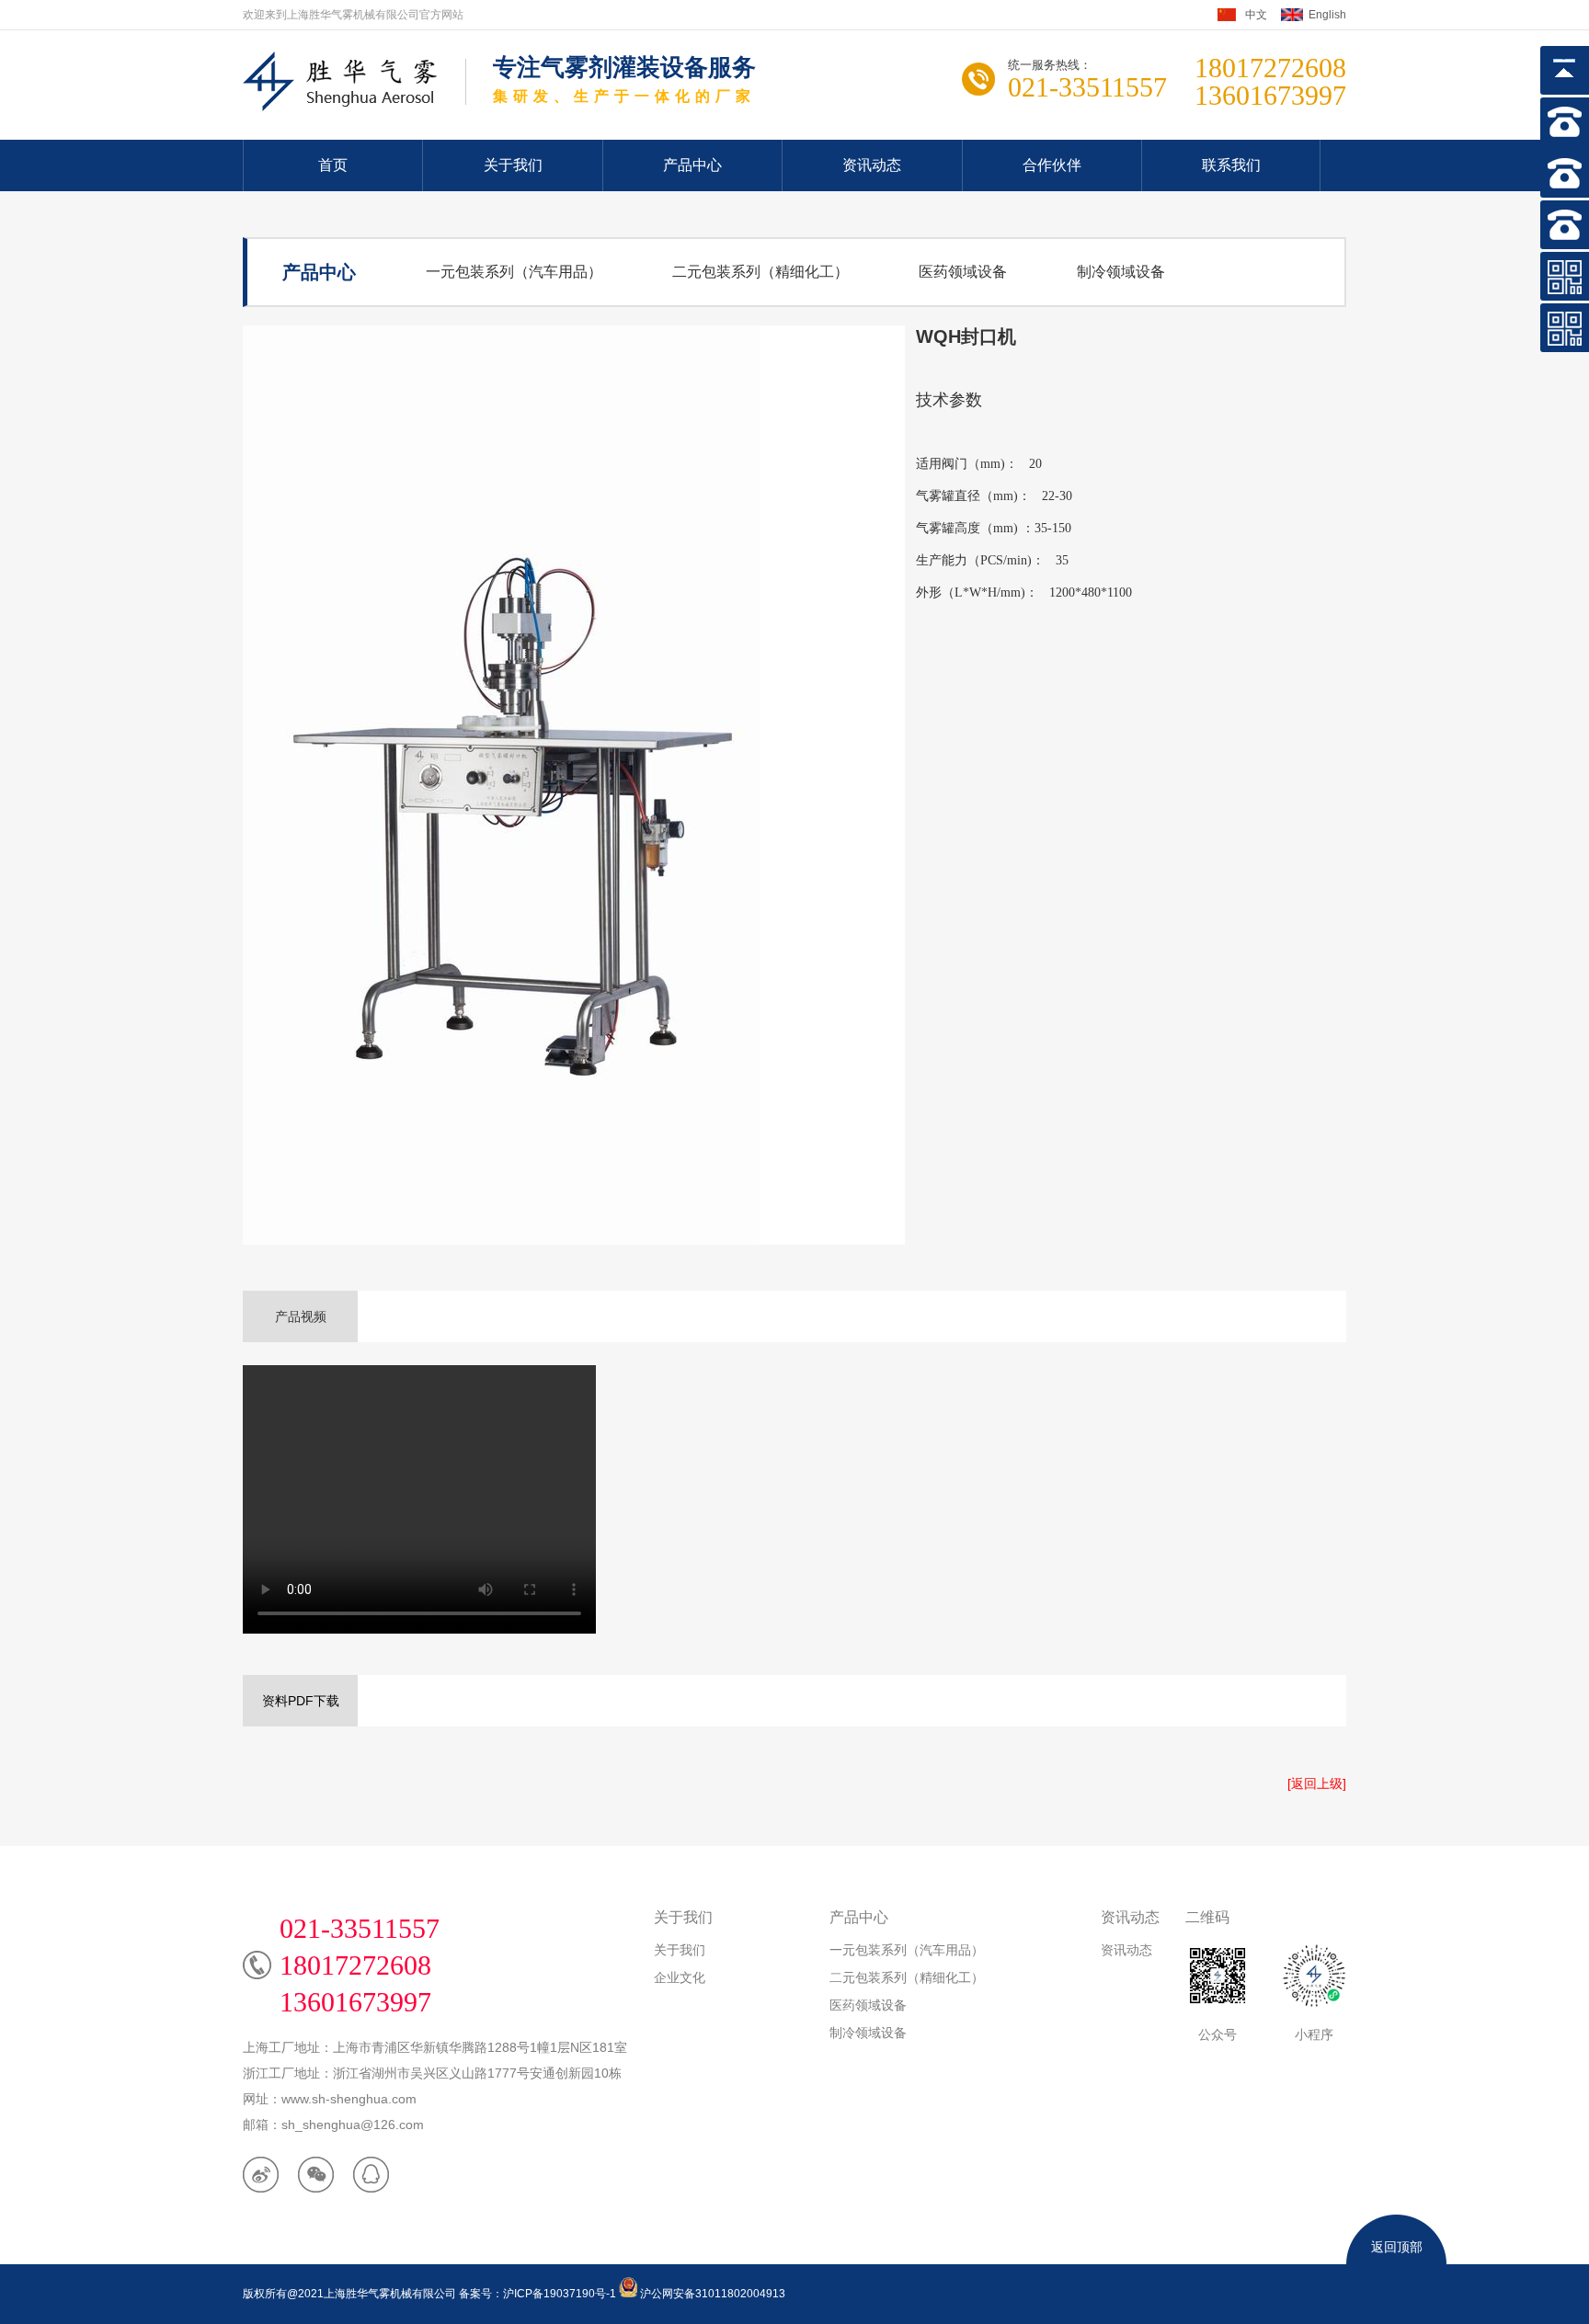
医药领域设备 (963, 272)
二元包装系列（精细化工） (760, 272)
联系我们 (1231, 165)
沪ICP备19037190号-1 (560, 2294)
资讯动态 (872, 165)
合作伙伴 (1052, 165)
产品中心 (692, 165)
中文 (1256, 15)
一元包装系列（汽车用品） (514, 272)
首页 (333, 165)
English (1327, 15)
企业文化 (680, 1977)
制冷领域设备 (1121, 272)
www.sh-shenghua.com (349, 2099)
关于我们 (513, 165)
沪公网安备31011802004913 (711, 2294)
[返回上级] (1317, 1783)
